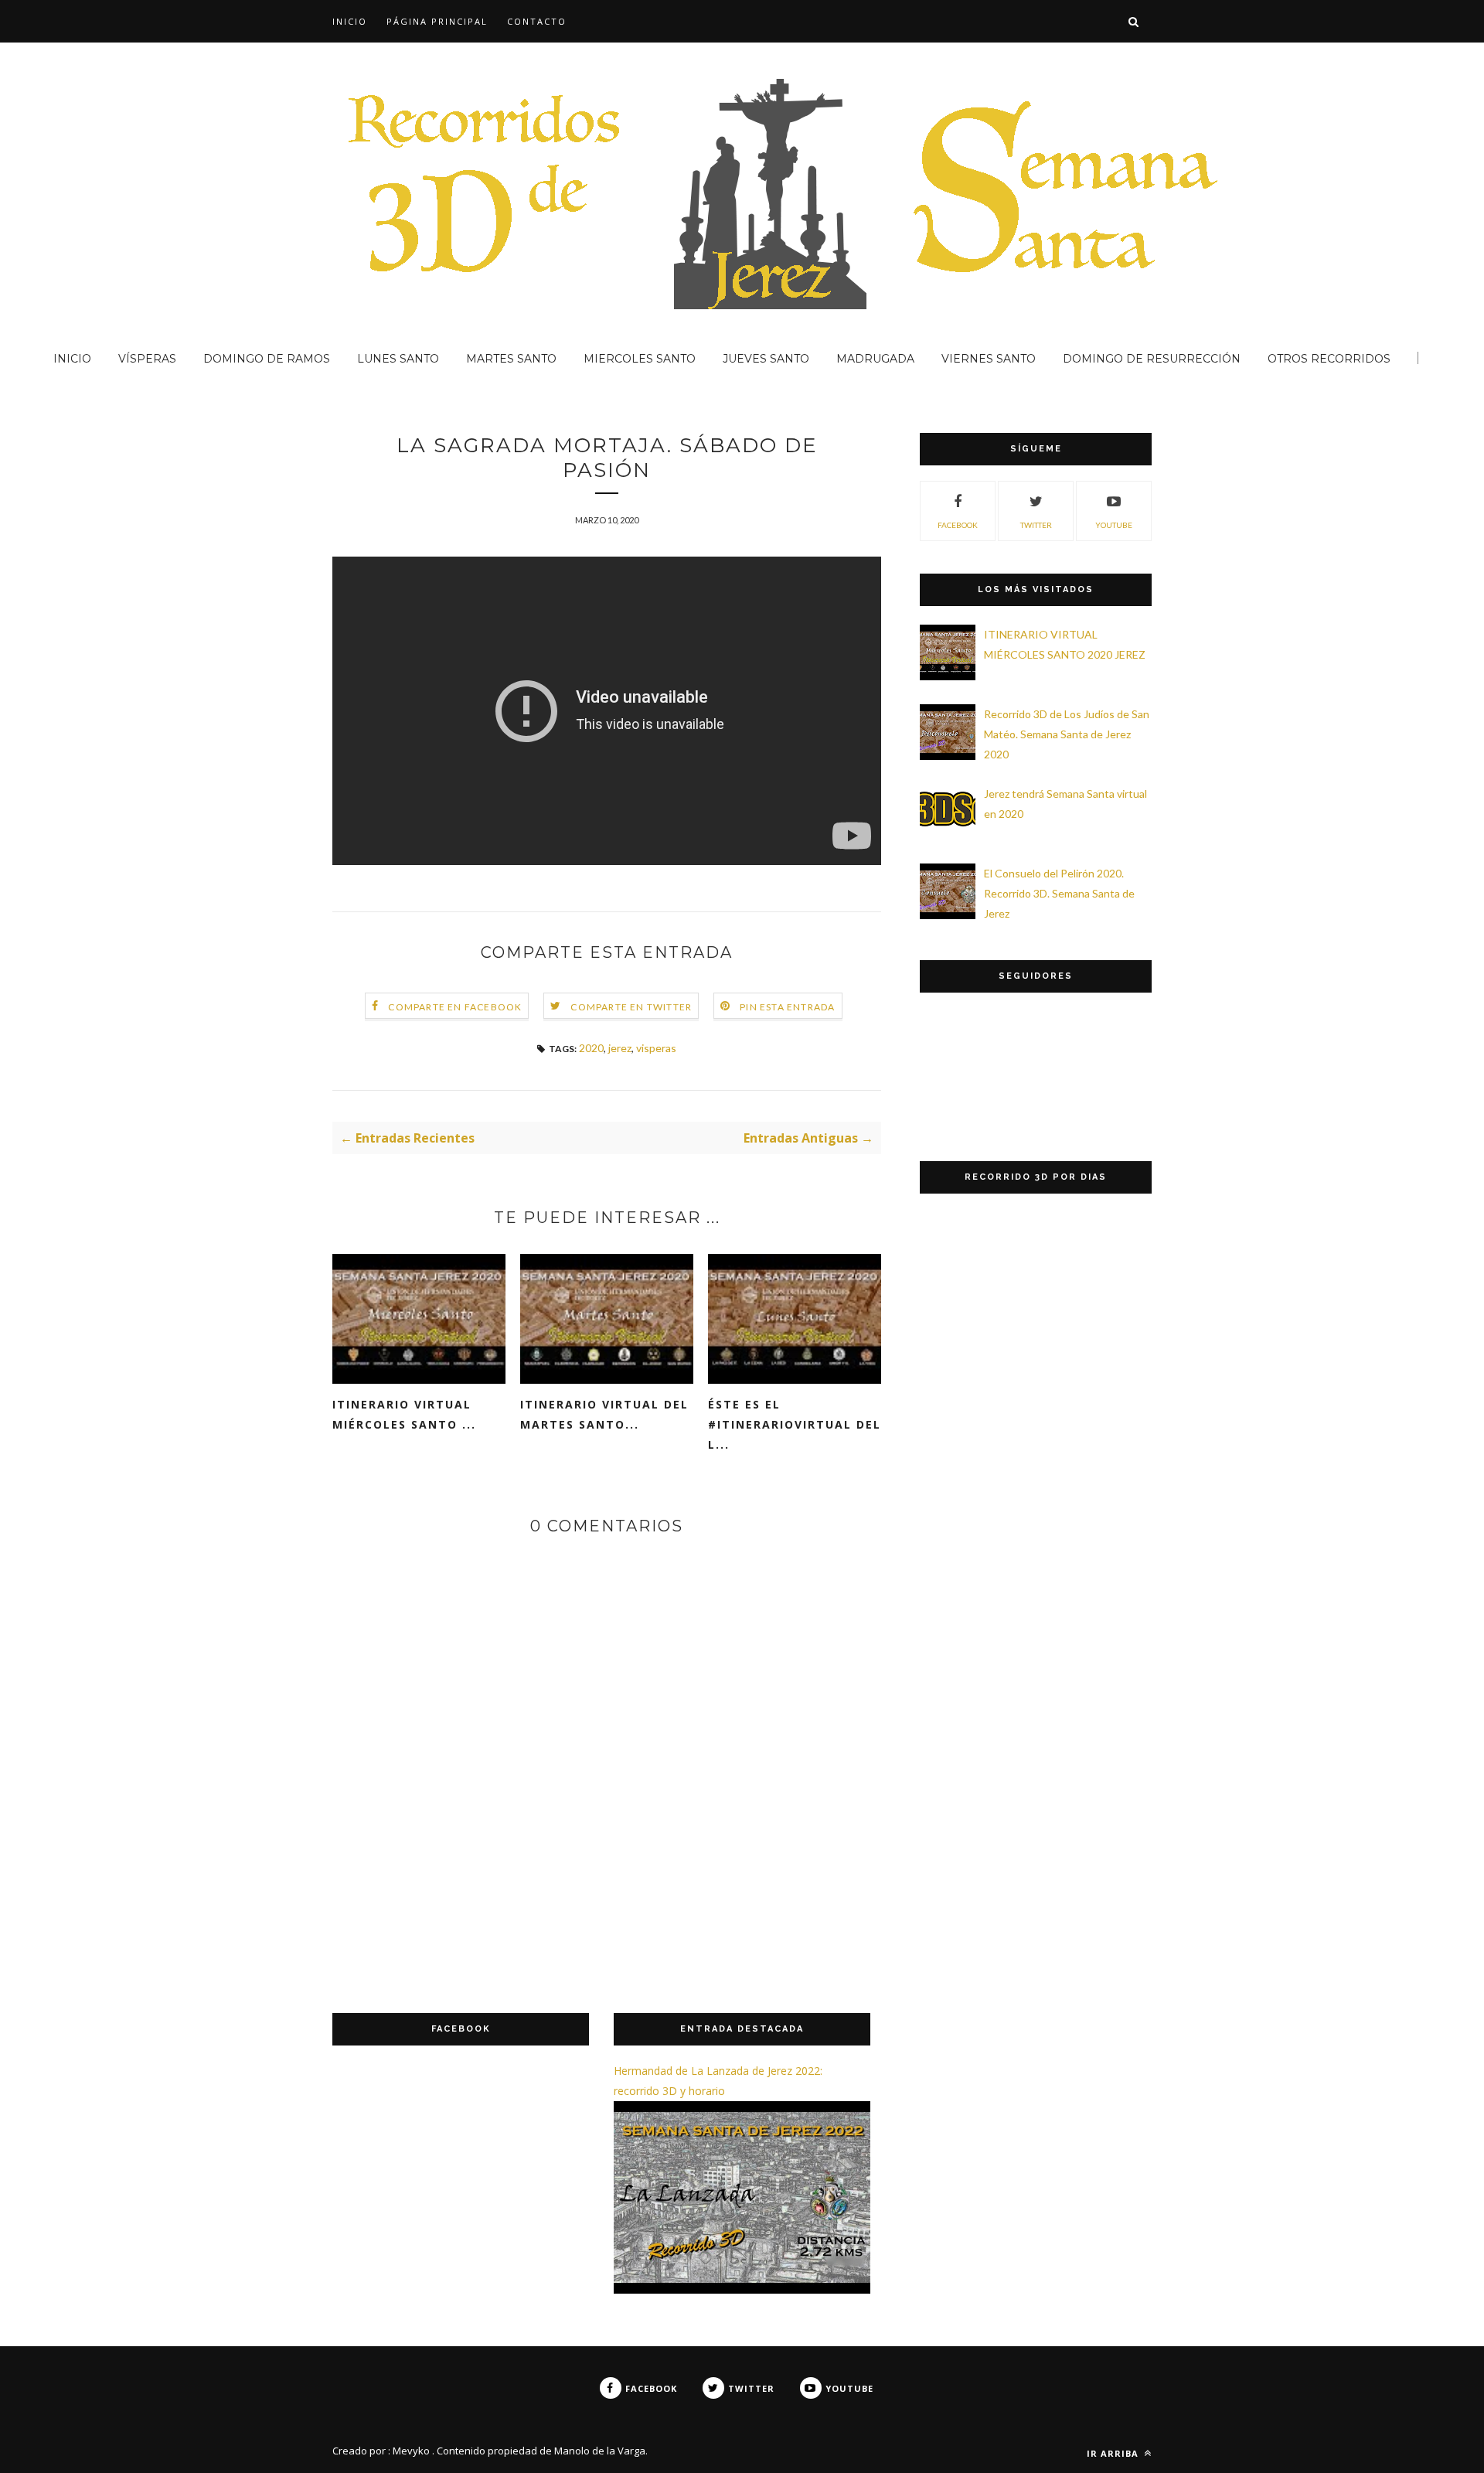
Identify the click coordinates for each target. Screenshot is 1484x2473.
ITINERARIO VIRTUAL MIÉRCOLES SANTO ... (404, 1414)
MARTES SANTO (511, 359)
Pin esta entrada (787, 1007)
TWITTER (1036, 525)
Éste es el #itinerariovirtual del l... (795, 1424)
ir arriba (1114, 2453)
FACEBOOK (958, 525)
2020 (591, 1048)
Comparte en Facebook (455, 1007)
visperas (656, 1048)
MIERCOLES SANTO (640, 359)
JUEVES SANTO (766, 359)
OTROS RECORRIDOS (1329, 359)
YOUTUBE (1114, 525)
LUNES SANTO (398, 359)
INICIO (350, 21)
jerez (620, 1048)
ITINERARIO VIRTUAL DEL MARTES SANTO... (604, 1414)
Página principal (437, 21)
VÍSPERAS (147, 359)
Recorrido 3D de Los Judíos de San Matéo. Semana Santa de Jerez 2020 (1067, 734)
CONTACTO (537, 21)
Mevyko (411, 2451)
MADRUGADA (875, 359)
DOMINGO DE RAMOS (267, 359)
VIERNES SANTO (989, 359)
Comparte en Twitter (631, 1007)
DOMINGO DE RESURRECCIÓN (1152, 359)
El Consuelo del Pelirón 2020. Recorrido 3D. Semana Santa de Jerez (1059, 893)
